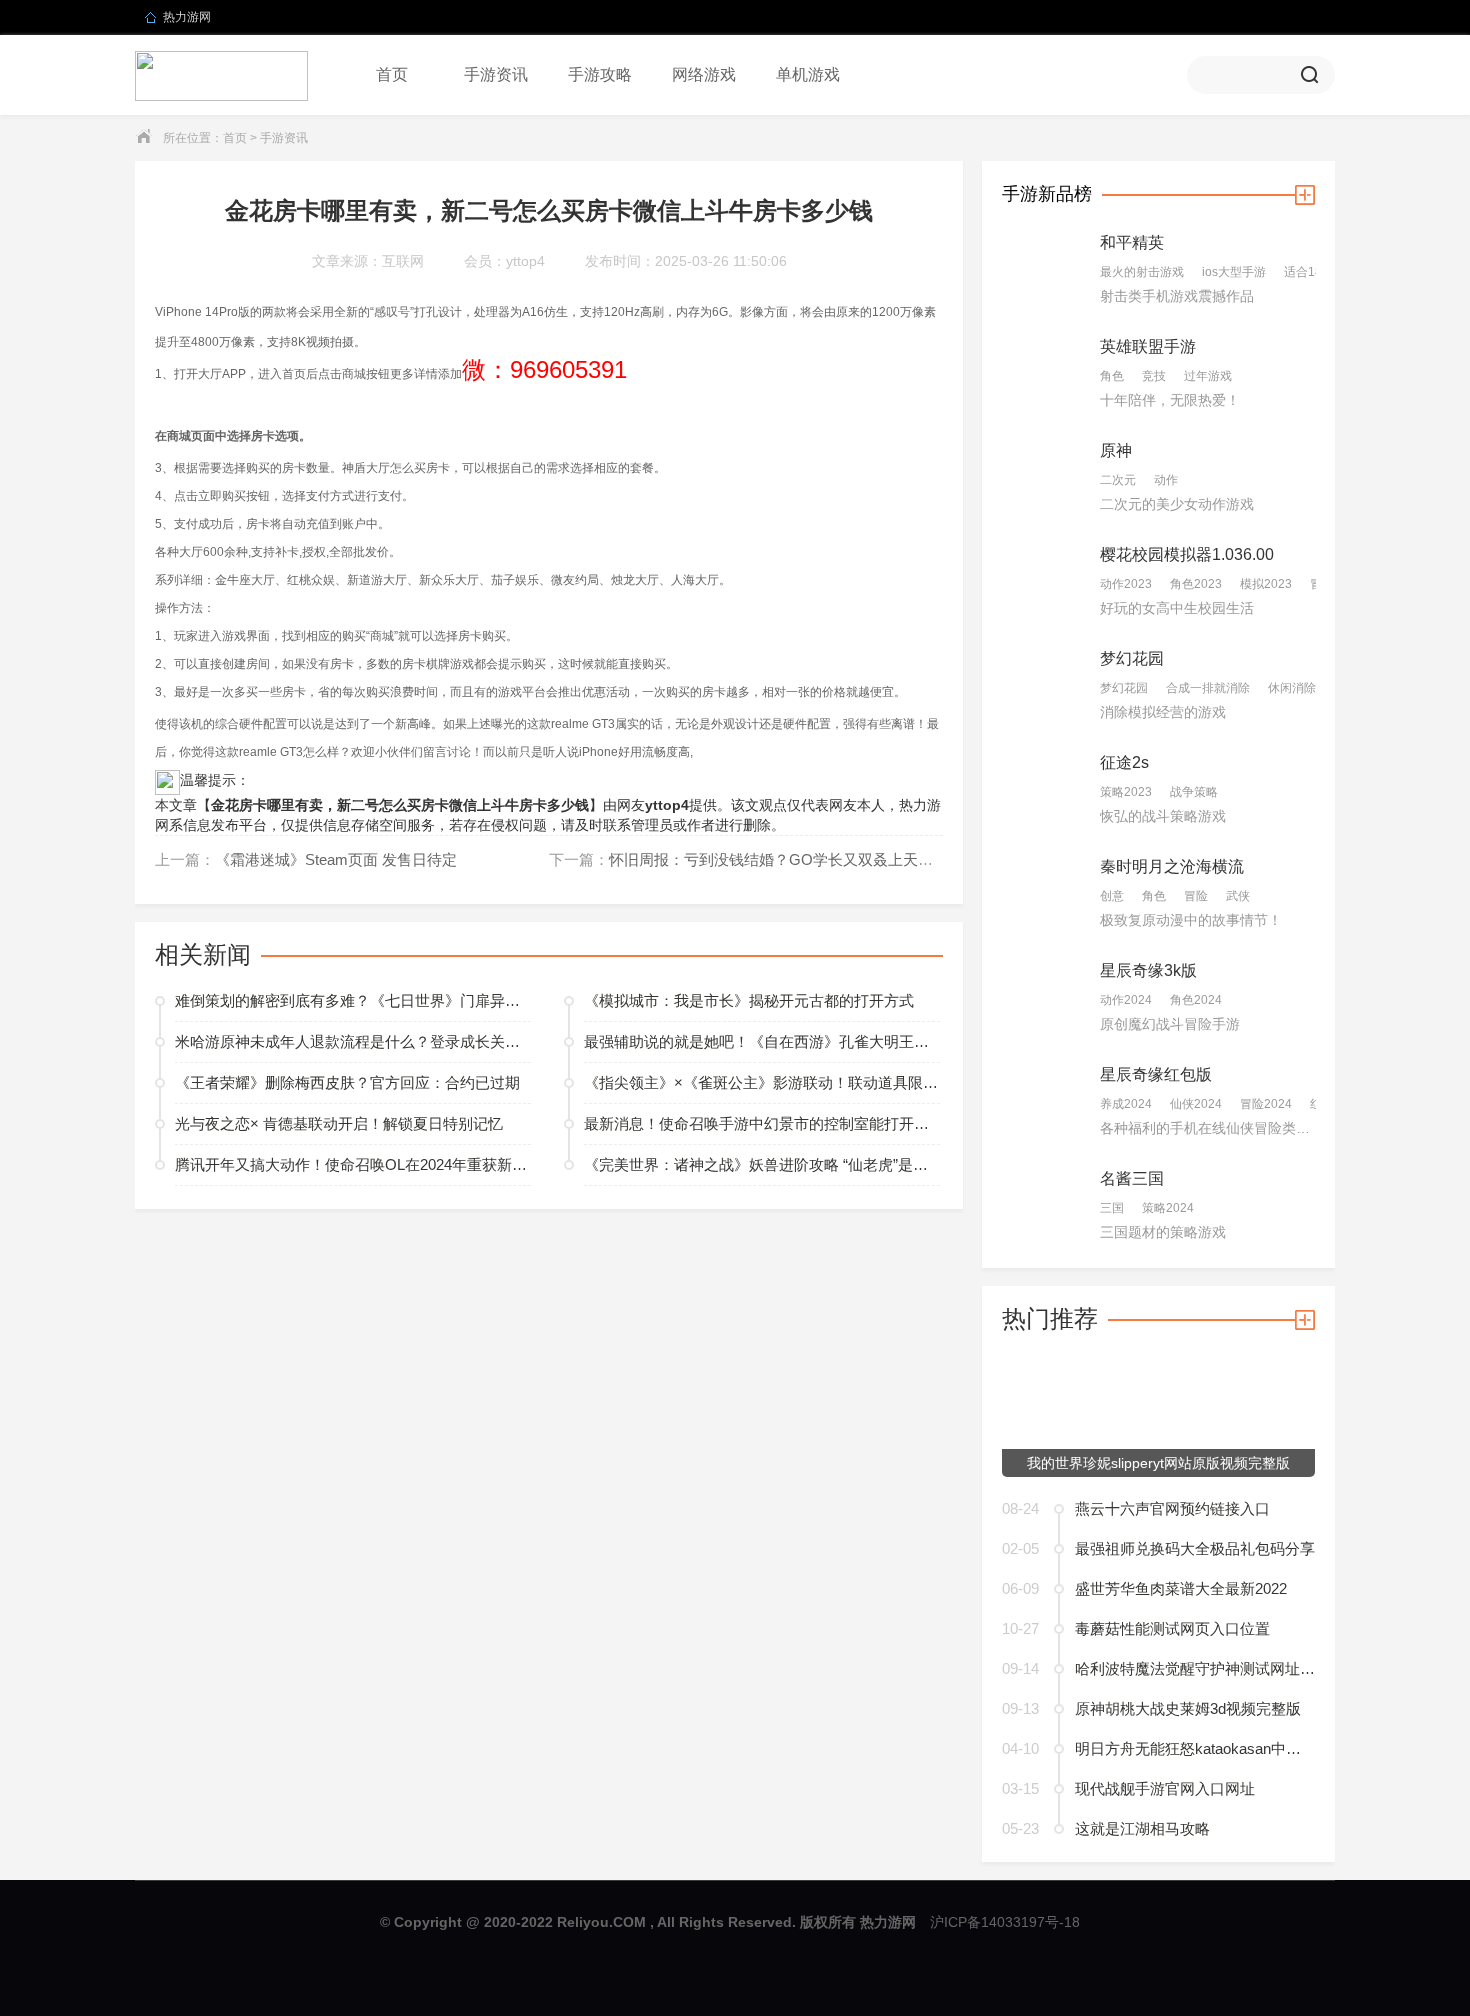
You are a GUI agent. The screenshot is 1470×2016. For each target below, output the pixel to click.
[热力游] (221, 75)
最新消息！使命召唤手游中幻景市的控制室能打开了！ (762, 1123)
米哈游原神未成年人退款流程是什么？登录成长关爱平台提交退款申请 (353, 1041)
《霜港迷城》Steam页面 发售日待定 (336, 859)
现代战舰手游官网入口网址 (1165, 1788)
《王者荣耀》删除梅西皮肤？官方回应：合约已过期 (347, 1082)
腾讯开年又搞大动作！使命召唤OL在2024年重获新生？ (353, 1164)
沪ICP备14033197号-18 (1005, 1922)
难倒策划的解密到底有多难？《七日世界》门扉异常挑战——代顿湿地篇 (353, 1000)
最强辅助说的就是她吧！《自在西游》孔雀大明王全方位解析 (762, 1041)
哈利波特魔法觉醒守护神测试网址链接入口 (1195, 1668)
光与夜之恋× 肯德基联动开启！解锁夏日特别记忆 (339, 1123)
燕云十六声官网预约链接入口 (1172, 1508)
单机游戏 (808, 74)
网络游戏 (704, 74)
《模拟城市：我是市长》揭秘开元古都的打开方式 (749, 1000)
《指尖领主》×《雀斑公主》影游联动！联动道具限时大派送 (762, 1082)
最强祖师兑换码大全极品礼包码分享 (1195, 1548)
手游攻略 (600, 74)
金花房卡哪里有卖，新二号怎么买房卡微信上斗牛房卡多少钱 (400, 805)
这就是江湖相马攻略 (1142, 1828)
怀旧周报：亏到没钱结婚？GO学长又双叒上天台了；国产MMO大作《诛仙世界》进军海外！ (917, 859)
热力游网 (187, 17)
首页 (392, 74)
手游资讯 (496, 74)
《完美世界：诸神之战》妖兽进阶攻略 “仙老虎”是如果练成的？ (762, 1164)
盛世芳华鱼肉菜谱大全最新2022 (1181, 1588)
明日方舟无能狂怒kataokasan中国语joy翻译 (1195, 1748)
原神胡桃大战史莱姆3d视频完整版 (1188, 1708)
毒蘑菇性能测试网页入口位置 (1172, 1628)
